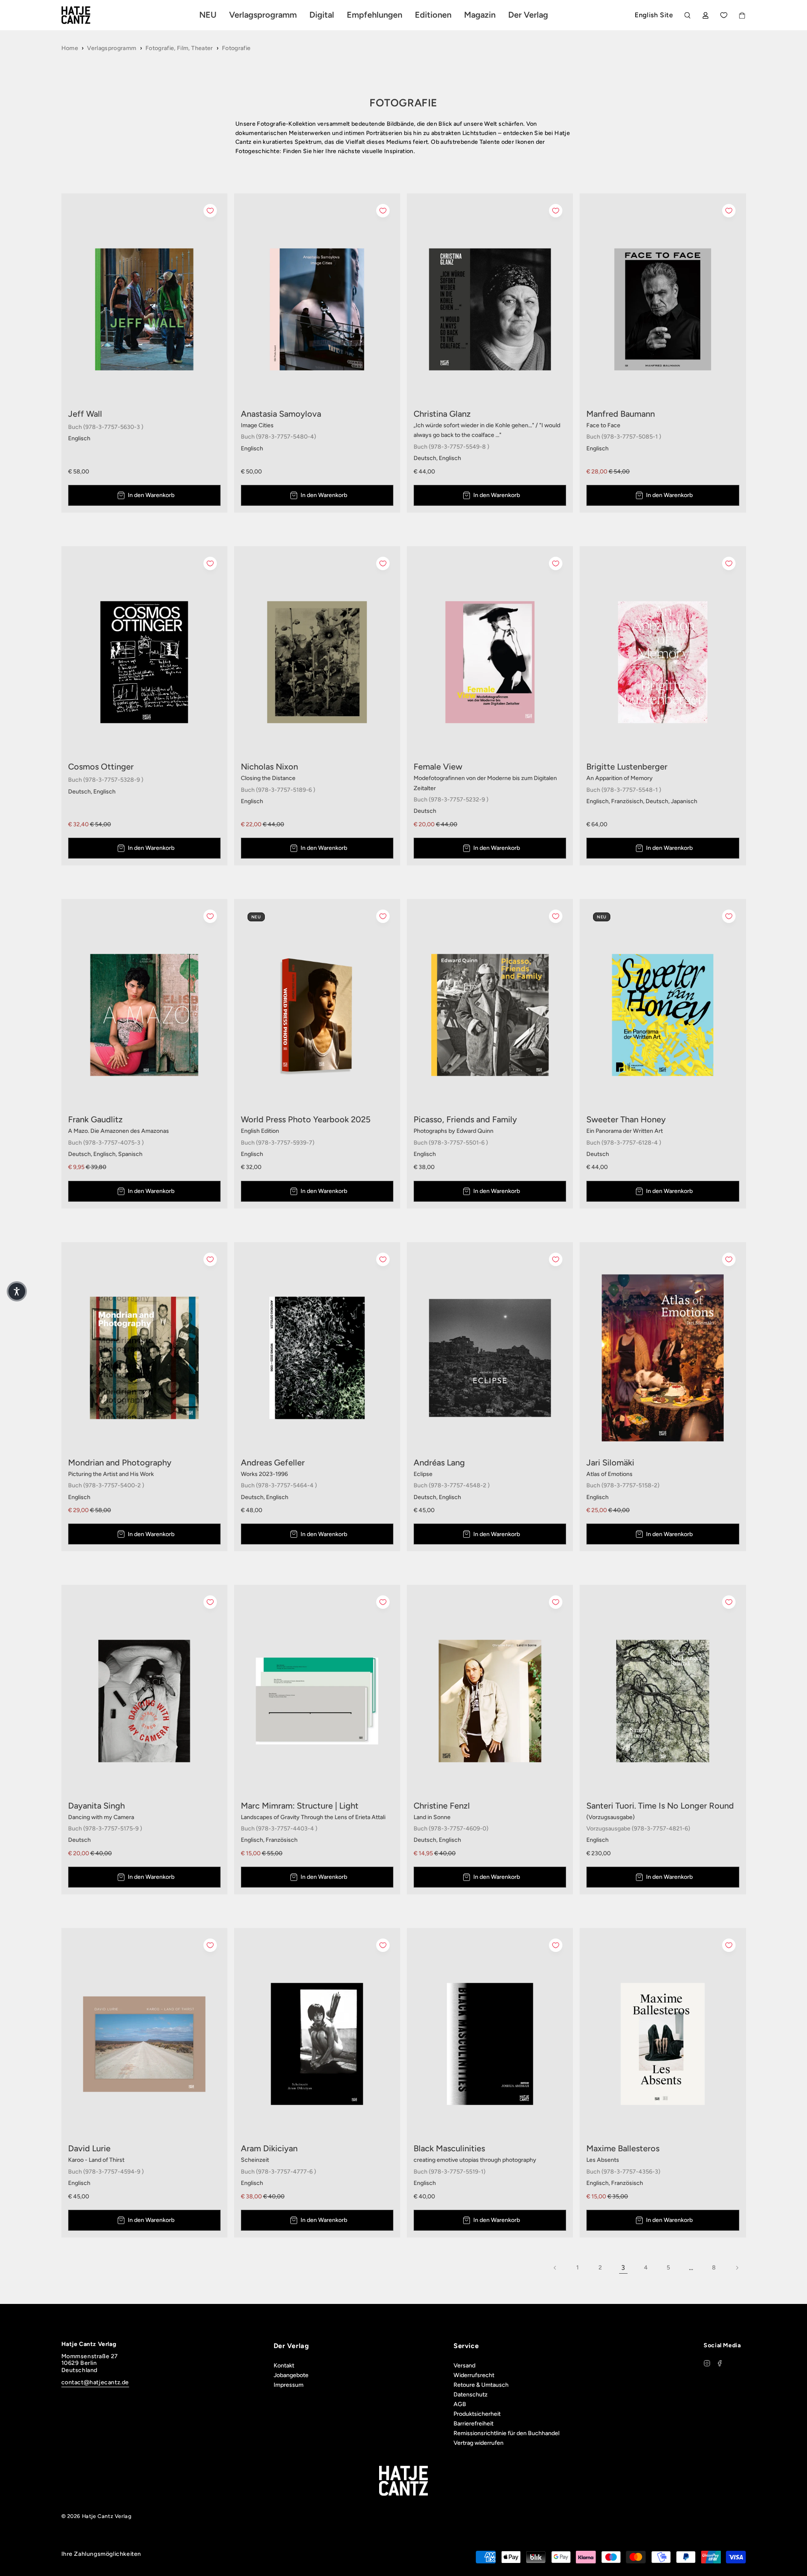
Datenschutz (471, 2395)
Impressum (289, 2385)
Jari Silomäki (610, 1463)
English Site (654, 15)
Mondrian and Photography (120, 1463)
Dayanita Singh (96, 1806)
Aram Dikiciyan (269, 2148)
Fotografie (236, 48)
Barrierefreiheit (473, 2424)
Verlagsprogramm (112, 48)
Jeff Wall (85, 414)
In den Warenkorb (151, 495)
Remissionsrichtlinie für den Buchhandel (506, 2433)
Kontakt (284, 2366)
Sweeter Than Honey (626, 1119)
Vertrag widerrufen (479, 2443)
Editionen (433, 15)
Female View (438, 767)
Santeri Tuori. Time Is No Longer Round (660, 1806)
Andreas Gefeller (273, 1463)
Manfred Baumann (621, 414)
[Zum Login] (705, 15)
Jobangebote (291, 2375)
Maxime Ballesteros (623, 2148)
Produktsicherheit (477, 2414)
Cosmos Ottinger (101, 767)
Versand (464, 2366)
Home (70, 48)
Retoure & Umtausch (481, 2385)
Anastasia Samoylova (281, 414)
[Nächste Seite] (737, 2268)
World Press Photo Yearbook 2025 (306, 1119)
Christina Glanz (442, 414)
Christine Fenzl (442, 1806)
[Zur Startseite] (86, 15)
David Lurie (89, 2148)
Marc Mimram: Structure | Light (300, 1806)
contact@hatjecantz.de (95, 2382)
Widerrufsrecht (474, 2375)
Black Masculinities (449, 2148)
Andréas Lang (439, 1463)
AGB (460, 2404)
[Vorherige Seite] (555, 2268)
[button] (17, 1291)
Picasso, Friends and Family (465, 1119)
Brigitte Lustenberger (627, 767)
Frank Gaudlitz (95, 1119)
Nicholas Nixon (269, 767)
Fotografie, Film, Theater (179, 48)
